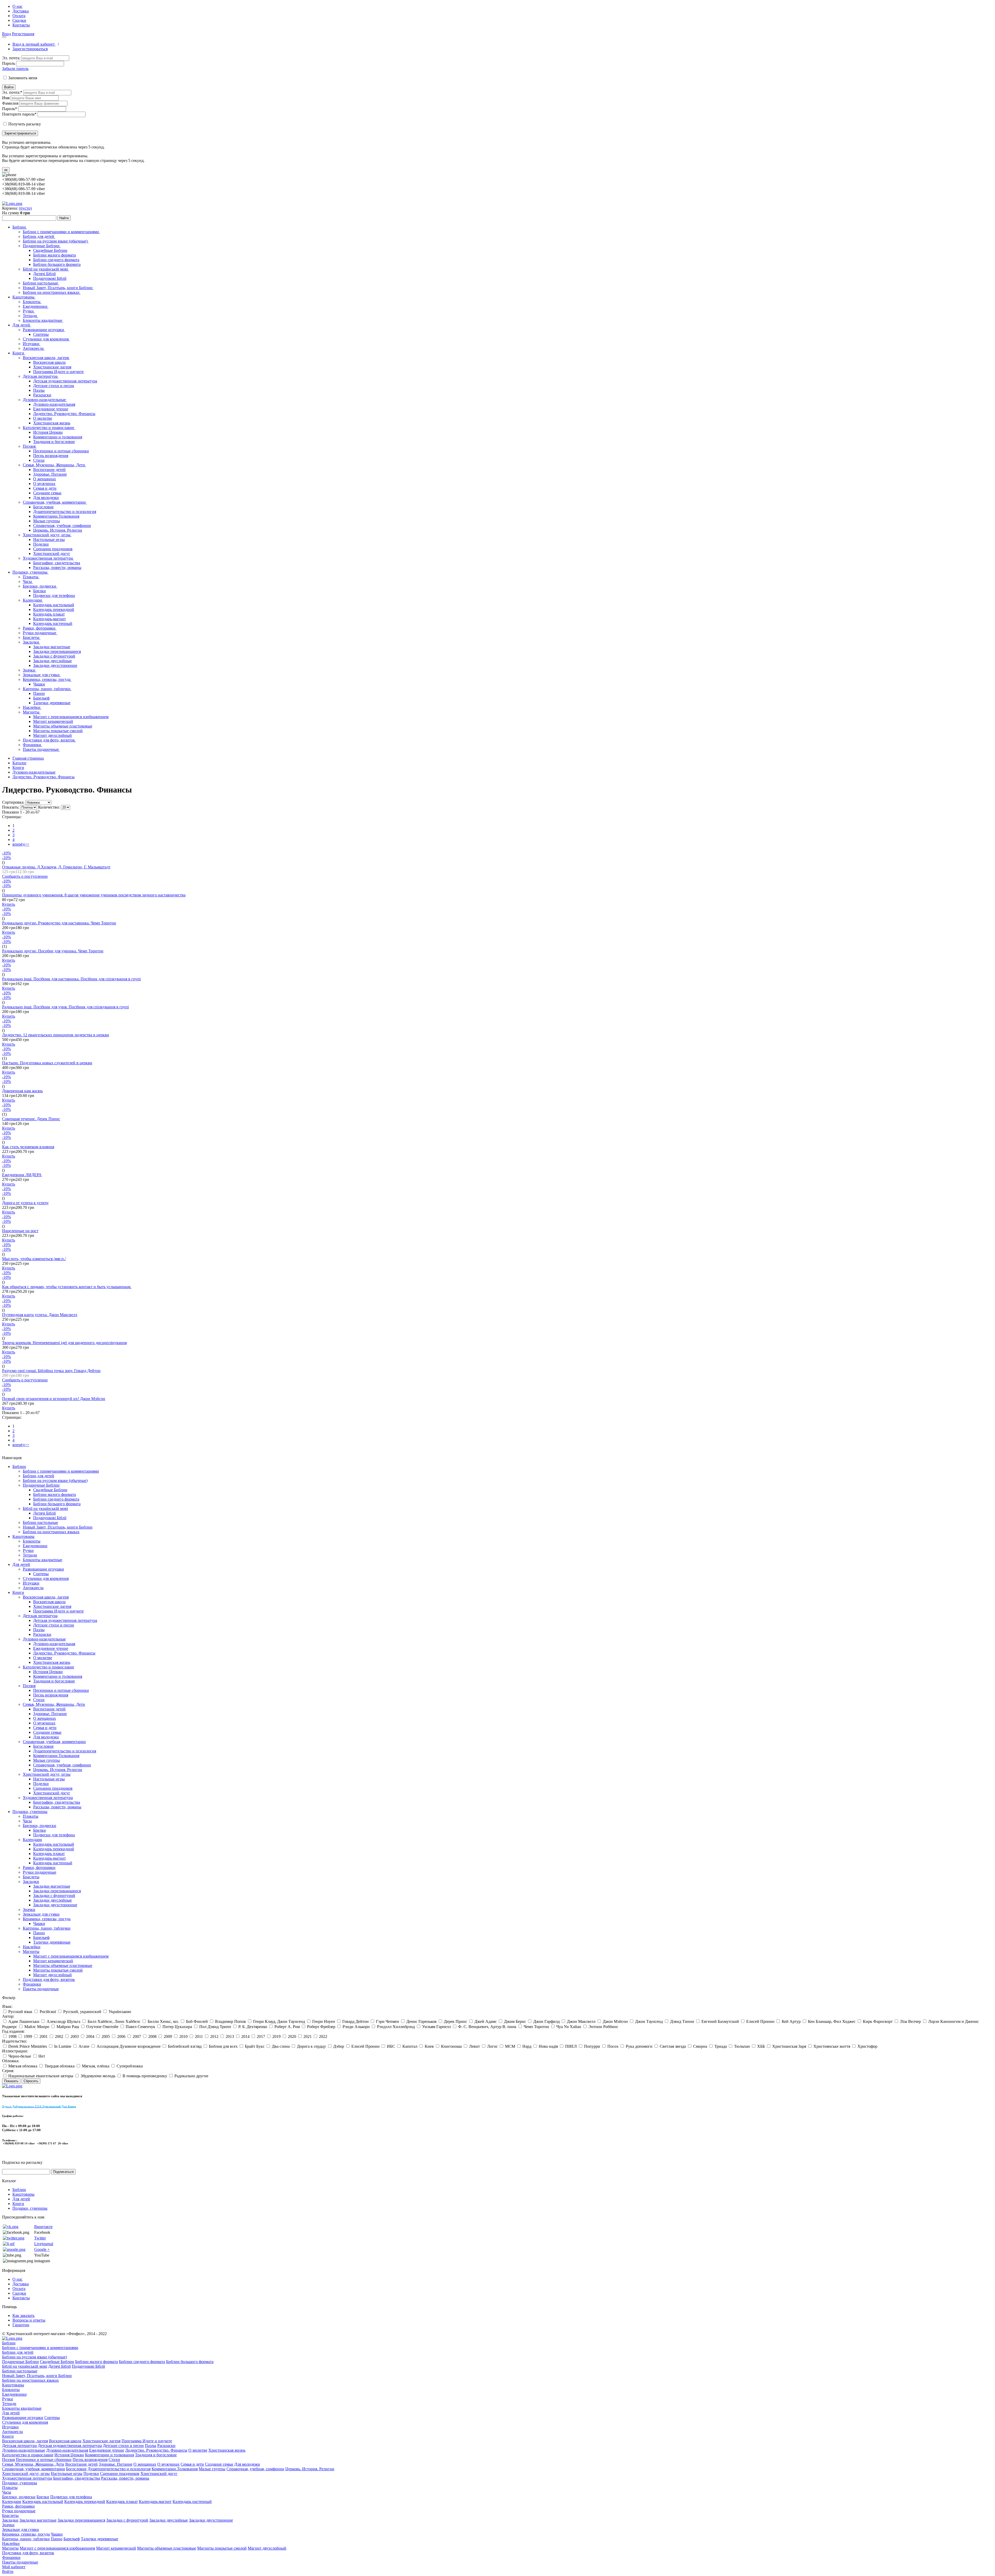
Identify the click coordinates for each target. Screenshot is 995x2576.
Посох (613, 2046)
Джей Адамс (486, 2021)
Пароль (9, 63)
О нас (17, 6)
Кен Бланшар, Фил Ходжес (832, 2021)
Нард (527, 2046)
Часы (28, 581)
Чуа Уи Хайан (569, 2027)
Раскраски (42, 395)
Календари (33, 600)
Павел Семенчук (140, 2027)
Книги (19, 353)
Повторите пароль (19, 114)
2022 (323, 2036)
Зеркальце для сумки (42, 675)
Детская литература (41, 376)
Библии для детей (39, 236)
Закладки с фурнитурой (54, 656)
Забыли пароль (15, 69)
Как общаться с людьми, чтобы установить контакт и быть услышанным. (67, 1287)
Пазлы (39, 390)
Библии (20, 227)
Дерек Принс (456, 2021)
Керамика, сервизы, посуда (47, 679)
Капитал (410, 2046)
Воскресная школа (49, 362)
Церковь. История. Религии (58, 530)
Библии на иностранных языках (52, 292)
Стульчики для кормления (46, 339)
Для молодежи (46, 498)
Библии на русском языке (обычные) (56, 241)
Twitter (40, 2238)
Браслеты (32, 637)
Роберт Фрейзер (321, 2027)
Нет (42, 2056)
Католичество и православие (49, 428)
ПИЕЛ (571, 2046)
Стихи (39, 460)
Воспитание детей (49, 470)
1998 (12, 2036)
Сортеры (41, 334)
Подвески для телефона (54, 595)
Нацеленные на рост (20, 1231)
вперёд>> (21, 844)
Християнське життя (832, 2046)
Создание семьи (47, 493)
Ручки (29, 311)
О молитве (43, 418)
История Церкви (48, 432)
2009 (168, 2036)
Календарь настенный (53, 623)
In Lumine (63, 2046)
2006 (121, 2036)
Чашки (39, 684)
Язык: (7, 2006)
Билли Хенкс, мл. (163, 2021)
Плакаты (31, 577)
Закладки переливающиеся (57, 651)
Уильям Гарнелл (436, 2027)
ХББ (761, 2046)
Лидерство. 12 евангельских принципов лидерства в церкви (56, 1035)
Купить (9, 904)
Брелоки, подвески (40, 586)
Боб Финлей (197, 2021)
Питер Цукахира (177, 2027)
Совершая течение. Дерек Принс (31, 1119)
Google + (42, 2249)
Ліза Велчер (910, 2021)
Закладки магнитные (52, 647)
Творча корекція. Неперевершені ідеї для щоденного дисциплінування (64, 1343)
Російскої (48, 2012)
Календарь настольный (54, 605)
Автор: (8, 2016)
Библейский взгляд (185, 2046)
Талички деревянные (52, 703)
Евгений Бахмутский (720, 2021)
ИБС (391, 2046)
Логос (492, 2046)
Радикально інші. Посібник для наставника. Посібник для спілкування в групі (71, 979)
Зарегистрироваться (30, 49)
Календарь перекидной (54, 609)
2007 (137, 2036)
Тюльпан (742, 2046)
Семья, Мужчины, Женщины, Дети (54, 465)
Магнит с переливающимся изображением (71, 717)
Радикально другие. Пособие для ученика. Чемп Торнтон (53, 951)
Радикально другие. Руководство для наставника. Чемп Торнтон (59, 923)
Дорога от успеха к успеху (25, 1203)
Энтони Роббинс (603, 2027)
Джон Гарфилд (546, 2021)
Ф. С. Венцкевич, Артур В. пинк (487, 2027)
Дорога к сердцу (311, 2046)
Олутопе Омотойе (102, 2027)
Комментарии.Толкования (56, 516)
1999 (28, 2036)
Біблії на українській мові (46, 269)
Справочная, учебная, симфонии (62, 526)
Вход (6, 34)
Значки (30, 670)
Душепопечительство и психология (65, 512)
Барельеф (41, 698)
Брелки (40, 591)
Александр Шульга (63, 2021)
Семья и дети (45, 488)
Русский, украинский (82, 2012)
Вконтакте (43, 2227)
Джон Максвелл (581, 2021)
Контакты (21, 25)
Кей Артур (791, 2021)
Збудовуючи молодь (98, 2076)
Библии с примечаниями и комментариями (61, 232)
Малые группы (47, 521)
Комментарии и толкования (58, 437)
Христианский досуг (52, 554)
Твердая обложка (60, 2066)
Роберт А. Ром (287, 2027)
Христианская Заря (789, 2046)
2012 (214, 2036)
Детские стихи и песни (54, 386)
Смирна (700, 2046)
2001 (44, 2036)
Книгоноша (451, 2046)
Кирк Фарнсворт (878, 2021)
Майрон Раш (68, 2027)
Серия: (8, 2071)
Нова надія (548, 2046)
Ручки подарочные (40, 633)
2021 (308, 2036)
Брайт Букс (255, 2046)
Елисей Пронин (760, 2021)
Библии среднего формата (56, 260)
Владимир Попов (230, 2021)
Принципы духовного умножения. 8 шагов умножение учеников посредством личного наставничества (94, 895)
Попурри (592, 2046)
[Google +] (14, 2249)
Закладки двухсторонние (55, 665)
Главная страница (28, 758)
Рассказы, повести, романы (57, 568)
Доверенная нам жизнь (22, 1091)
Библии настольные (41, 283)
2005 (106, 2036)
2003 (75, 2036)
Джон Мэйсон (615, 2021)
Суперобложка (130, 2066)
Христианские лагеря (52, 367)
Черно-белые (20, 2056)
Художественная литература (48, 558)
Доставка (21, 11)
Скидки (19, 20)
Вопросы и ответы (29, 2320)
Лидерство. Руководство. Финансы (64, 414)
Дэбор (339, 2046)
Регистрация (23, 34)
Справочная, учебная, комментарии (55, 502)
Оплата (19, 16)
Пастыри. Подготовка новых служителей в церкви (47, 1063)
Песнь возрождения (51, 456)
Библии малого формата (55, 255)
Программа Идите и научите (58, 372)
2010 (183, 2036)
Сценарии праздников (53, 549)
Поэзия (30, 446)
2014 (245, 2036)
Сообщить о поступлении (25, 876)
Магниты (32, 712)
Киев (429, 2046)
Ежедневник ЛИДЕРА (22, 1175)
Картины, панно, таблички (47, 689)
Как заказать (23, 2315)
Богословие (43, 507)
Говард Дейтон (356, 2021)
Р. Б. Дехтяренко (253, 2027)
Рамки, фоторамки (40, 628)
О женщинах (45, 479)
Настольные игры (49, 540)
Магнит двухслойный (52, 735)
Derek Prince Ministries (28, 2046)
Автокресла (34, 348)
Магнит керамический (53, 721)
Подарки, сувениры (30, 572)
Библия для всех (223, 2046)
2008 (152, 2036)
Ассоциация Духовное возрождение (129, 2046)
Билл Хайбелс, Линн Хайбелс (114, 2021)
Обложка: (11, 2061)
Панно (39, 693)
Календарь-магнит (49, 619)
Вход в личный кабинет (34, 44)
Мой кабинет (14, 2567)
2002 (59, 2036)
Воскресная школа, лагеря (46, 358)
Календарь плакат (49, 614)
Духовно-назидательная (54, 404)
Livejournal (44, 2244)
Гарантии (21, 2325)
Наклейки (32, 707)
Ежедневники (36, 306)
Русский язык (20, 2012)
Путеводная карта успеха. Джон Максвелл (40, 1315)
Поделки (41, 544)
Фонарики (33, 745)
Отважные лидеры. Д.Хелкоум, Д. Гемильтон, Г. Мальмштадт (56, 867)
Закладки (31, 642)
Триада (721, 2046)
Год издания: (13, 2031)
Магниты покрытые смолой (58, 731)
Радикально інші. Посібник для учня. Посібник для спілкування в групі (65, 1007)
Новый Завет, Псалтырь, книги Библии (58, 288)
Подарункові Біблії (50, 278)
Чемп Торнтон (536, 2027)
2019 (276, 2036)
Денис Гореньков (421, 2021)
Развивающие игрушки (44, 330)
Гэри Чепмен (388, 2021)
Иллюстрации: (15, 2051)
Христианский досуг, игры (47, 535)
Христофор (867, 2046)
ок (6, 170)
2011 (199, 2036)
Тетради (30, 316)
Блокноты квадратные (43, 320)
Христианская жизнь (52, 423)
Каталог (20, 763)
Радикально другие (191, 2076)
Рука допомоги (639, 2046)
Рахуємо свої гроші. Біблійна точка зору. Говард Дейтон (51, 1371)
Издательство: (15, 2041)
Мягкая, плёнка (96, 2066)
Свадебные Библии (50, 250)
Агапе (84, 2046)
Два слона (281, 2046)
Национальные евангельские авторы (41, 2076)
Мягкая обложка (23, 2066)
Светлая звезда (673, 2046)
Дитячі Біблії (44, 274)
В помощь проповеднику (145, 2076)
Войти (9, 87)
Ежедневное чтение (51, 409)
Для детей (22, 325)
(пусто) (25, 208)
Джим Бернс (515, 2021)
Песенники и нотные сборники (61, 451)
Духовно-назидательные (45, 400)
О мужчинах (44, 484)
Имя (6, 98)
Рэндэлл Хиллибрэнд (396, 2027)
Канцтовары (24, 297)
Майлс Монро (37, 2027)
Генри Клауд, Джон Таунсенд (279, 2021)
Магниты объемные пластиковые (63, 726)
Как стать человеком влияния (28, 1147)
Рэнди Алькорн (356, 2027)
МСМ (510, 2046)
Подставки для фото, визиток (49, 740)
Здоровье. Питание (50, 474)
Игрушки (32, 344)
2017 (261, 2036)
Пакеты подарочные (41, 749)
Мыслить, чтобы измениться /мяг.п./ (34, 1259)
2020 (292, 2036)
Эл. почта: (11, 58)
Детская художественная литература (65, 381)
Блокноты (32, 302)
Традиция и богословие (54, 442)
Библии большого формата (57, 264)
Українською (120, 2012)
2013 (230, 2036)
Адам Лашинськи (24, 2021)
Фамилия (10, 103)
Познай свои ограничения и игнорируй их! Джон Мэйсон (54, 1399)
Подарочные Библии (42, 246)
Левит (474, 2046)
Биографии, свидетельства (57, 563)
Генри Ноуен (324, 2021)
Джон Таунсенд (649, 2021)
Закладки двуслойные (52, 661)
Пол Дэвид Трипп (215, 2027)
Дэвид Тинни (682, 2021)
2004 (90, 2036)
